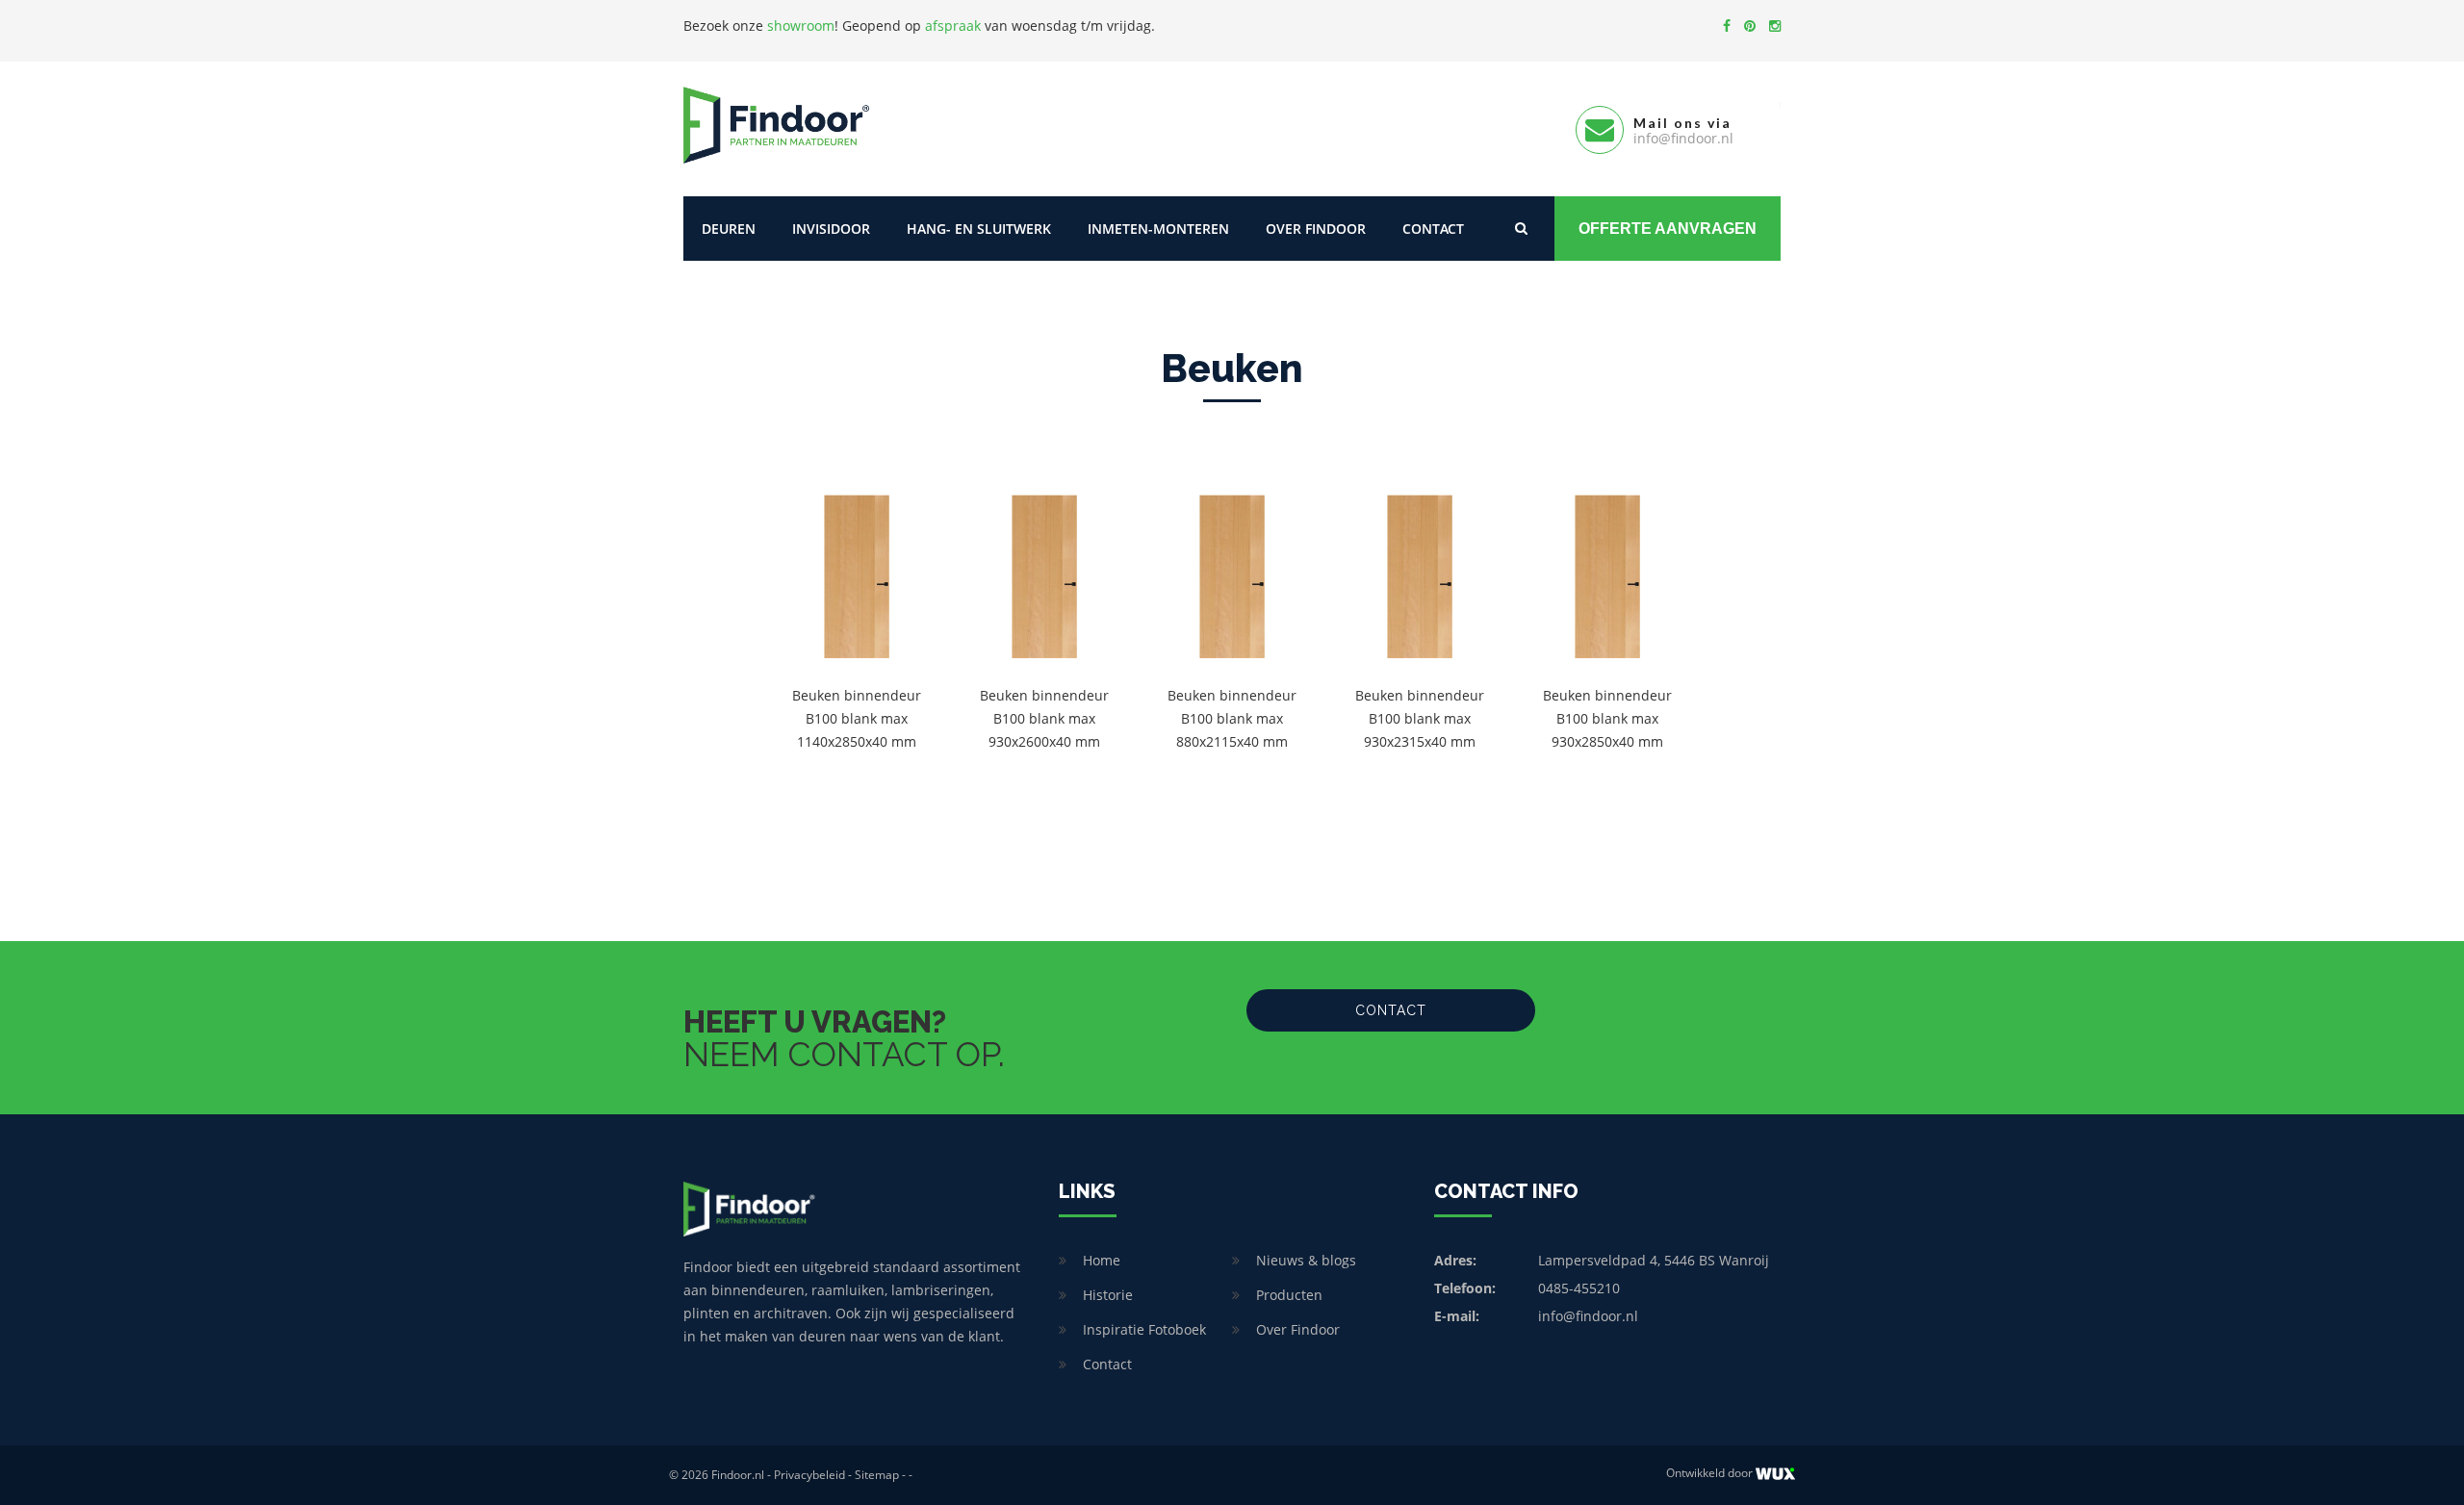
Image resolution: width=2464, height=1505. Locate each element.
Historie (1108, 1295)
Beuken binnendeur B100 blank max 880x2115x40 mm (1232, 718)
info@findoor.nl (1588, 1316)
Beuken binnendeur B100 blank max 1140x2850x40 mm (857, 718)
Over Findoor (1316, 229)
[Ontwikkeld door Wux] (1775, 1474)
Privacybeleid (809, 1475)
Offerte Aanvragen (1668, 229)
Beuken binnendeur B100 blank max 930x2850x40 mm (1607, 718)
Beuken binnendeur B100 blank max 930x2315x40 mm (1420, 718)
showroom (801, 26)
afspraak (953, 26)
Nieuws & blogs (1306, 1260)
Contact (1433, 229)
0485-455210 (1579, 1288)
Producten (1289, 1295)
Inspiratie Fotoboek (1144, 1329)
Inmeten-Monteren (1158, 229)
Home (1102, 1260)
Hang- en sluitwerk (979, 229)
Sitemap (877, 1475)
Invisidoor (831, 229)
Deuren (729, 229)
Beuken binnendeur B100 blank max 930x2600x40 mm (1044, 718)
